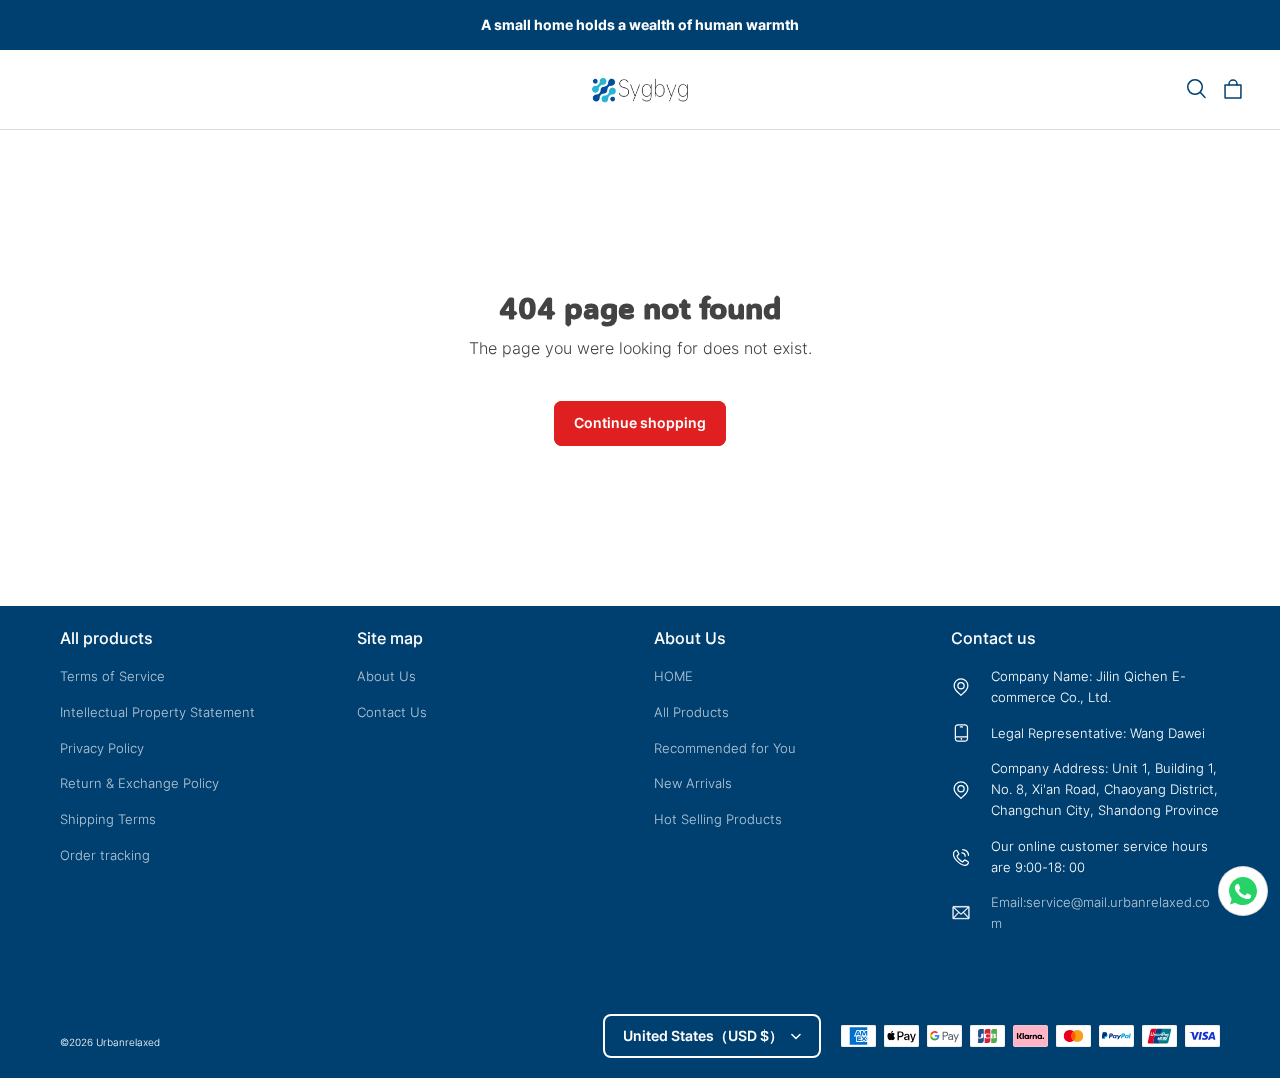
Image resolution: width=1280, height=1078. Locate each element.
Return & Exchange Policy (139, 783)
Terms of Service (112, 676)
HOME (673, 676)
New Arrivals (693, 783)
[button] (1196, 89)
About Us (386, 676)
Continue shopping (640, 422)
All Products (691, 712)
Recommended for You (725, 748)
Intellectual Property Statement (157, 712)
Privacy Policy (102, 748)
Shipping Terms (108, 819)
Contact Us (392, 712)
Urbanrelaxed (128, 1042)
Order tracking (105, 855)
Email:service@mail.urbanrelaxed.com (1100, 912)
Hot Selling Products (718, 819)
